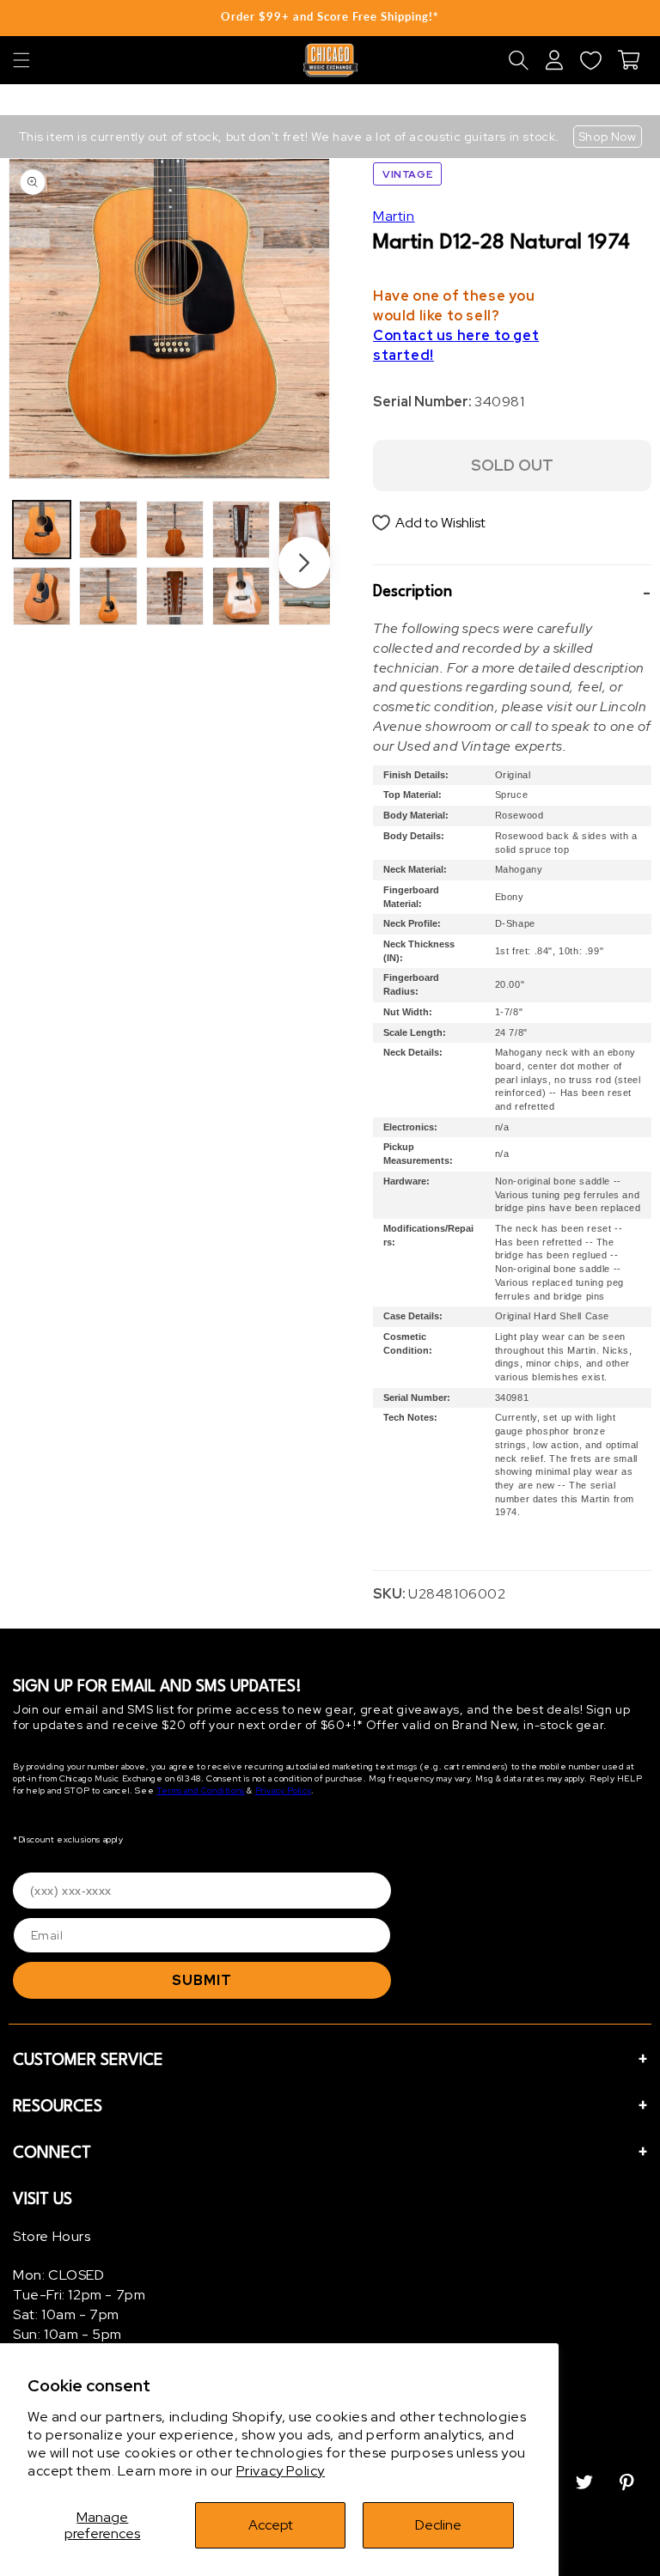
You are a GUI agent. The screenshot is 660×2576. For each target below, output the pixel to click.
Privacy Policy (281, 2471)
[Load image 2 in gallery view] (42, 596)
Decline (438, 2525)
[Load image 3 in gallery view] (108, 530)
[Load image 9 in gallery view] (307, 530)
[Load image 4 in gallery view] (108, 596)
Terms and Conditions (201, 1790)
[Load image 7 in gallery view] (241, 530)
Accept (271, 2525)
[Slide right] (304, 563)
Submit (202, 1980)
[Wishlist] (590, 60)
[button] (21, 60)
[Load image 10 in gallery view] (307, 596)
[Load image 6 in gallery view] (175, 596)
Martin (394, 216)
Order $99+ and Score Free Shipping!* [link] (330, 16)
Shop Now (608, 137)
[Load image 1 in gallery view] (42, 530)
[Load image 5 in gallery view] (175, 530)
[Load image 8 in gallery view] (241, 596)
